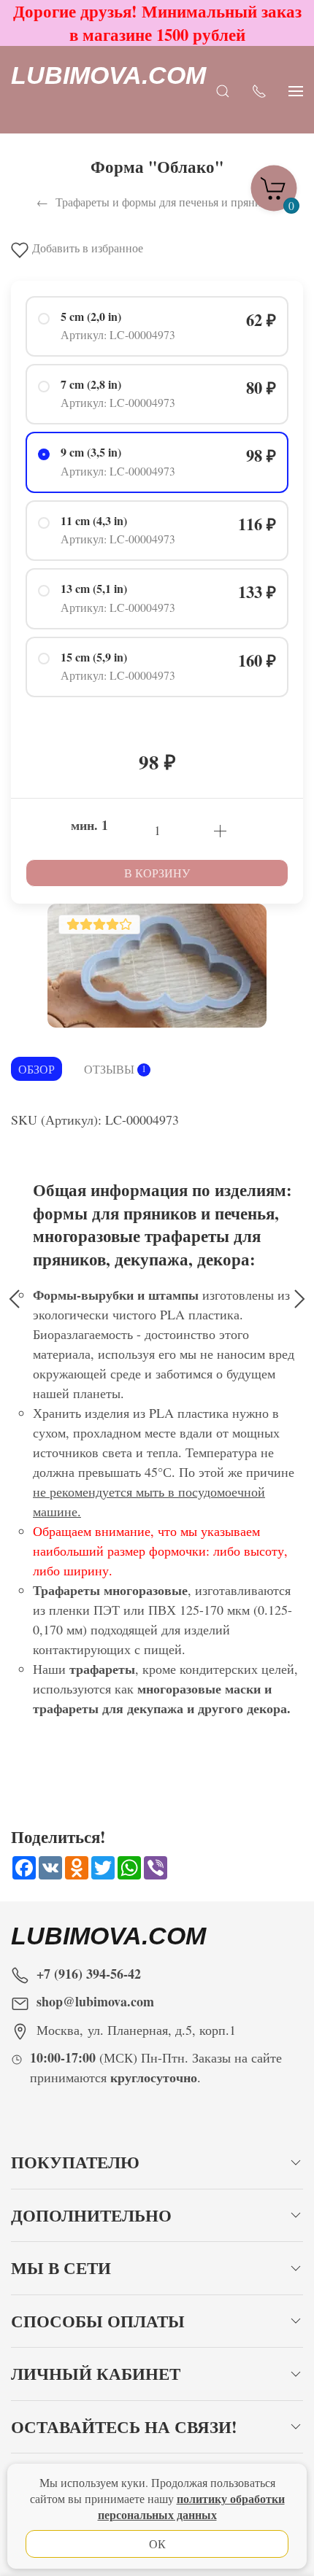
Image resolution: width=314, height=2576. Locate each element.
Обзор (37, 1069)
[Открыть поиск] (223, 90)
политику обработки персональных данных (191, 2506)
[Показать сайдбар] (296, 90)
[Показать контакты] (259, 90)
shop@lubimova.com (95, 2001)
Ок (157, 2544)
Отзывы (115, 1069)
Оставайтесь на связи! (124, 2427)
